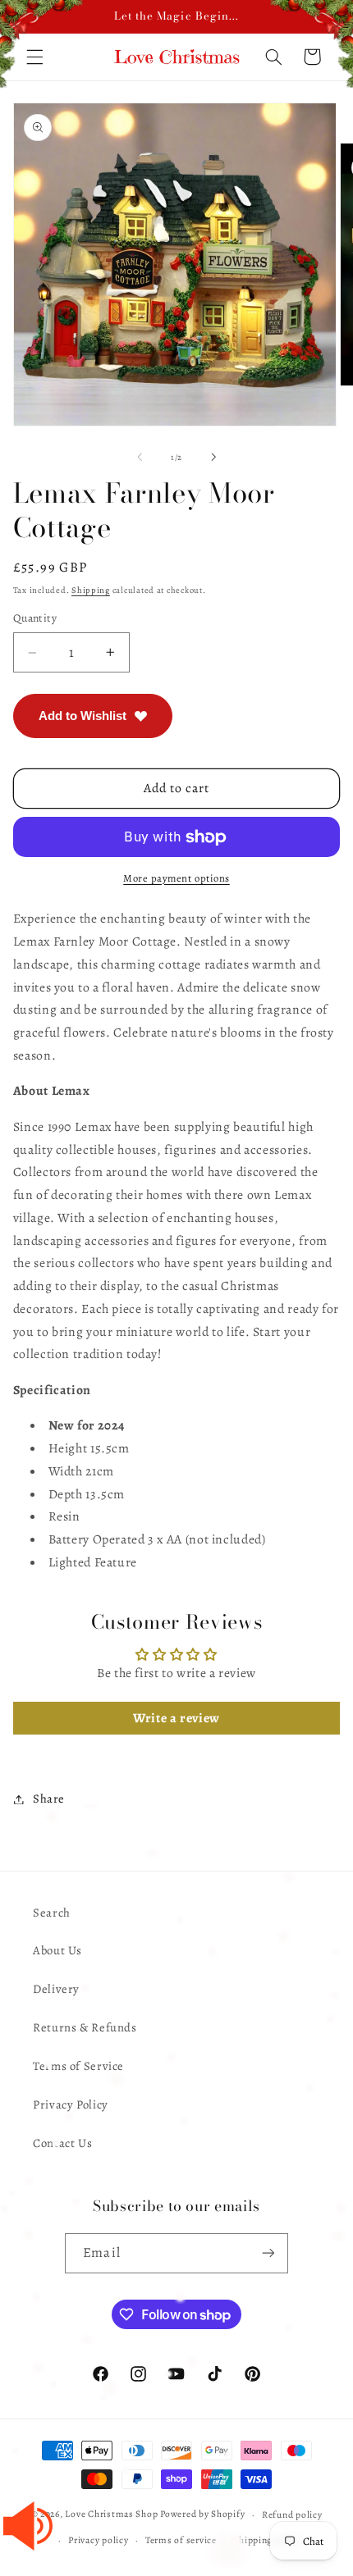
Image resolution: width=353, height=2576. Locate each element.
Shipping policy (267, 2540)
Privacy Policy (71, 2104)
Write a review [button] (176, 1718)
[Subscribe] (268, 2253)
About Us (57, 1950)
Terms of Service (78, 2066)
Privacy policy (98, 2540)
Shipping (91, 590)
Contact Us (62, 2143)
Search (52, 1913)
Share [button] (49, 1799)
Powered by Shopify (202, 2514)
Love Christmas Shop (111, 2514)
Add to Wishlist (83, 716)
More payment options (176, 878)
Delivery (56, 1989)
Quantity (35, 618)
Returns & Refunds (85, 2027)
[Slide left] (140, 458)
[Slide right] (213, 458)
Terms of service (181, 2540)
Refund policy (292, 2514)
